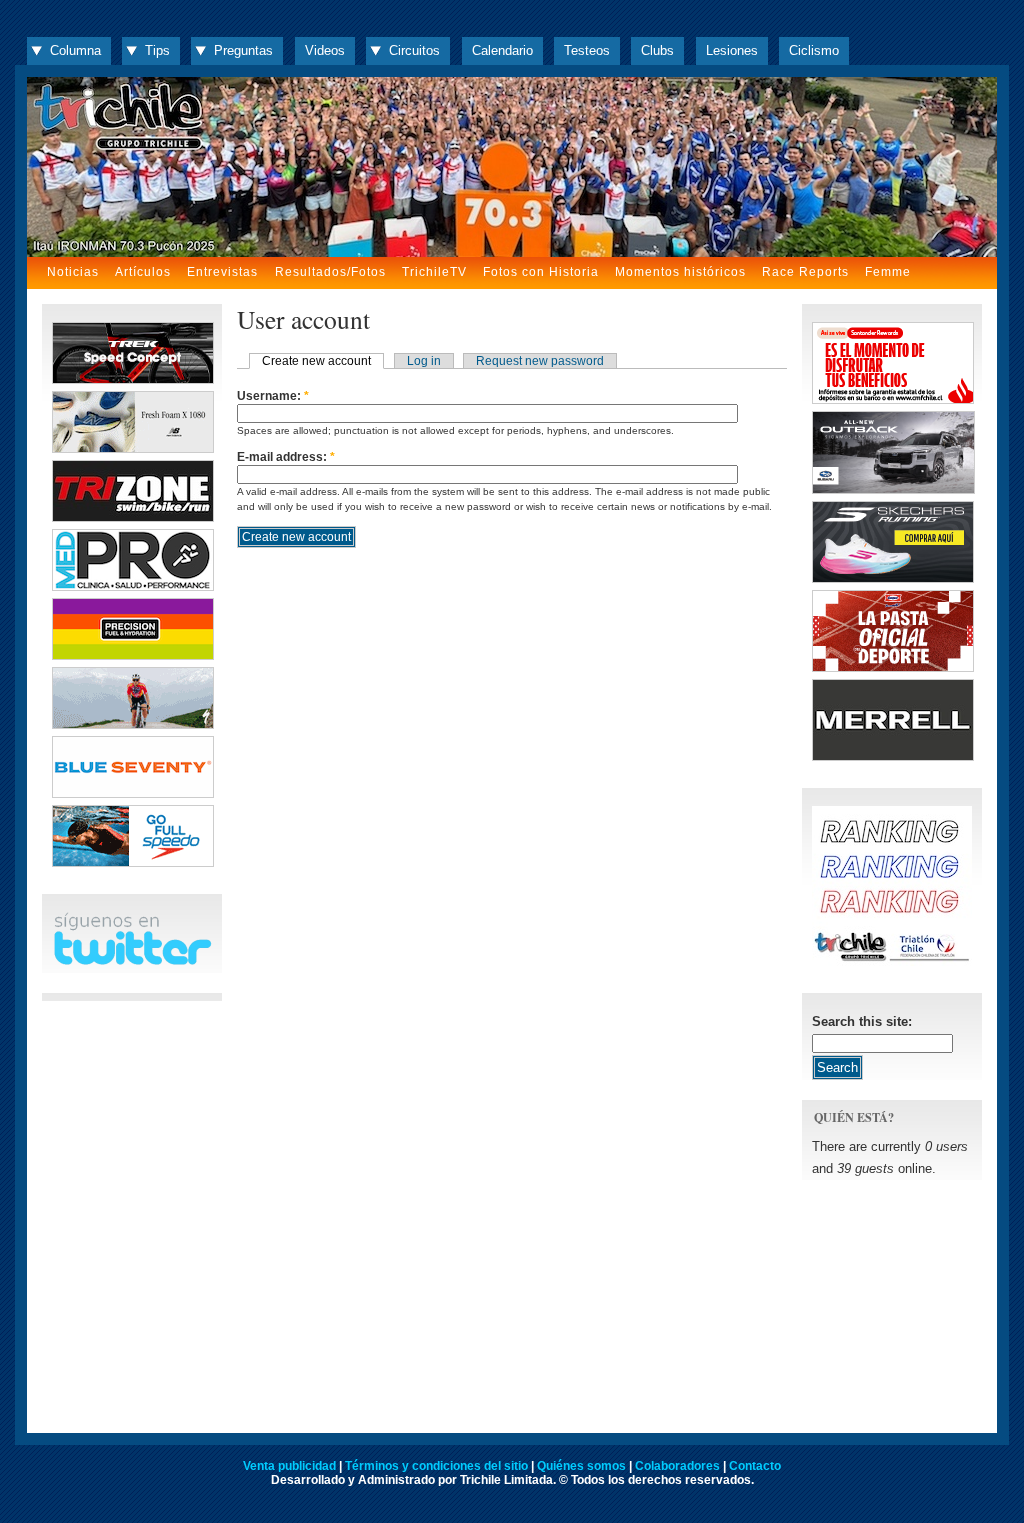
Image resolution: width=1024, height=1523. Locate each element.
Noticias (73, 272)
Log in (424, 361)
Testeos (587, 50)
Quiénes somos (581, 1466)
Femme (888, 272)
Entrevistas (222, 272)
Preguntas (243, 50)
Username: (273, 396)
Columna (75, 50)
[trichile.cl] (512, 167)
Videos (325, 50)
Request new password (540, 361)
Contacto (755, 1466)
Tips (157, 50)
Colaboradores (677, 1466)
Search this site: (862, 1021)
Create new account (316, 361)
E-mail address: (286, 457)
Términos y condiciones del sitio (436, 1466)
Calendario (502, 50)
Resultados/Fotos (330, 272)
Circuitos (414, 50)
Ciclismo (814, 50)
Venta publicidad (289, 1466)
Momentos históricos (680, 272)
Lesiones (732, 50)
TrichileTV (434, 272)
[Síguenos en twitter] (132, 961)
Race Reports (805, 272)
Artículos (143, 272)
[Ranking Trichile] (892, 961)
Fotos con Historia (541, 272)
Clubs (657, 50)
